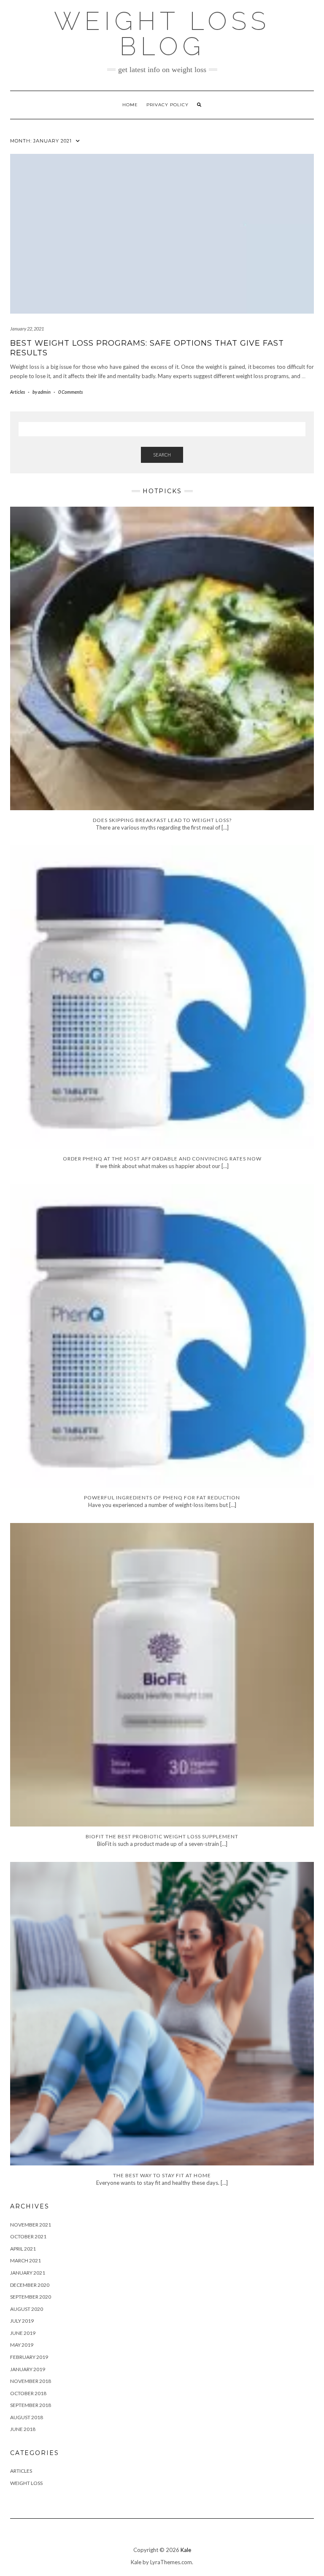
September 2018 (31, 2405)
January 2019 (28, 2369)
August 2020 (27, 2309)
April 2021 (23, 2249)
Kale (186, 2550)
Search (162, 455)
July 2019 (22, 2321)
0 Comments (70, 392)
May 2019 (22, 2345)
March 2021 (26, 2260)
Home (130, 105)
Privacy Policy (167, 105)
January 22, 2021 (27, 329)
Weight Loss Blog (162, 34)
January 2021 (28, 2273)
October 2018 (28, 2393)
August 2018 (27, 2417)
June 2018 (23, 2429)
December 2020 (30, 2285)
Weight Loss (26, 2483)
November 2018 (31, 2381)
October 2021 (28, 2236)
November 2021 (31, 2225)
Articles (18, 392)
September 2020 (31, 2297)
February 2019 (29, 2357)
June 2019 (23, 2333)
